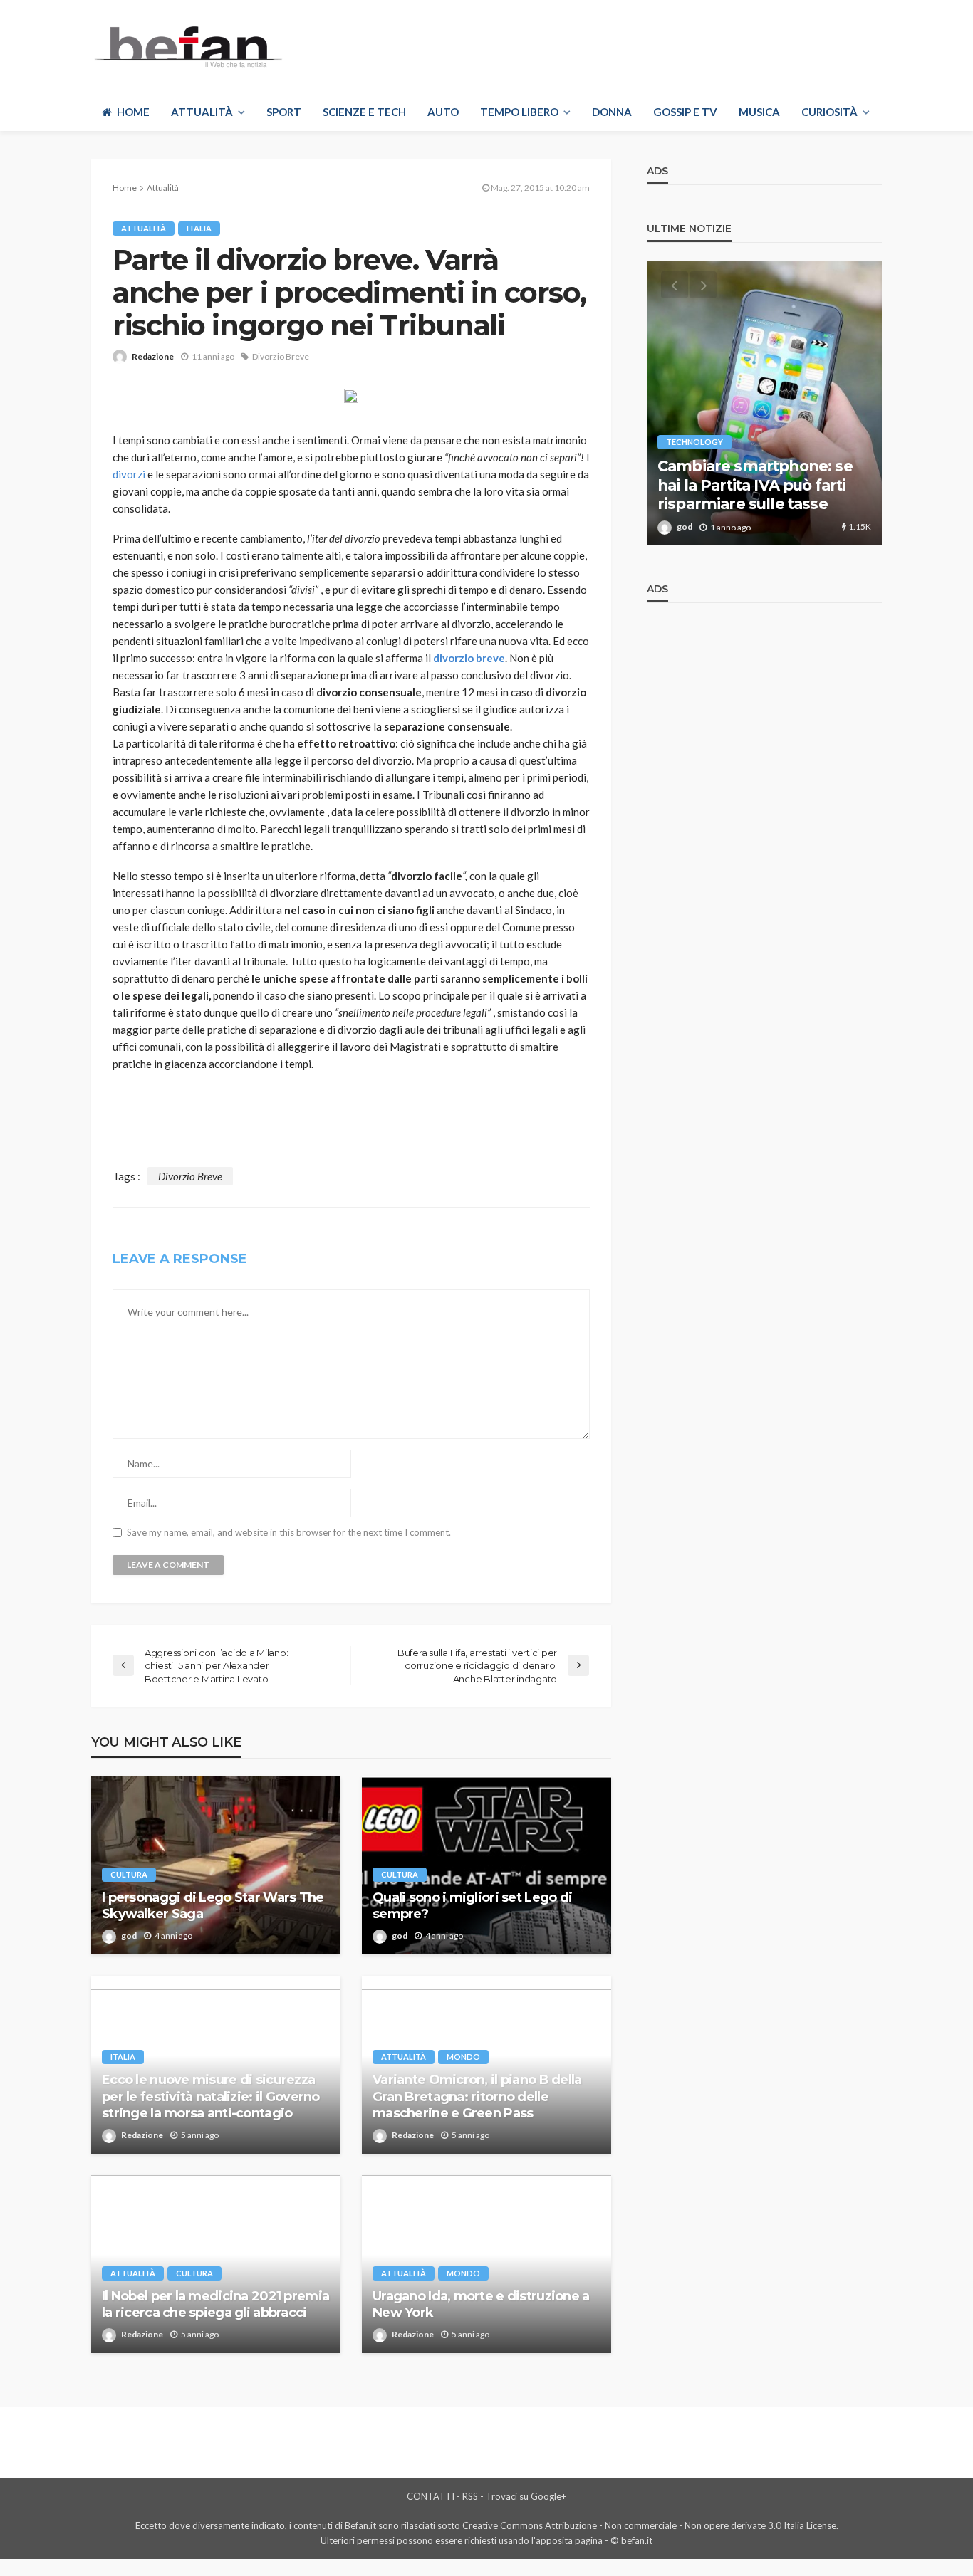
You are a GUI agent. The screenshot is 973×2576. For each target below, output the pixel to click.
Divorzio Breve (281, 356)
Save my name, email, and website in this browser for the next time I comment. (289, 1533)
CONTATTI (431, 2496)
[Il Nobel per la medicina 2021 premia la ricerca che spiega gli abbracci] (216, 2264)
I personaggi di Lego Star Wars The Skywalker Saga (213, 1906)
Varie (677, 423)
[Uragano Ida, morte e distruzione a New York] (486, 2264)
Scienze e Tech (364, 112)
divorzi (129, 474)
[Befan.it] (187, 46)
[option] (764, 403)
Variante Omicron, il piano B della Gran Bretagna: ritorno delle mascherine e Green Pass (477, 2096)
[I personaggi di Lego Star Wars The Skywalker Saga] (216, 1865)
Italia (199, 228)
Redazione (153, 356)
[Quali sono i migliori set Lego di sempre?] (486, 1865)
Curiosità (829, 112)
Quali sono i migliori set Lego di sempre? (472, 1906)
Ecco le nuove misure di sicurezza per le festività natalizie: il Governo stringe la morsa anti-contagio (211, 2096)
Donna (612, 112)
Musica (759, 112)
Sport (284, 112)
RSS (470, 2496)
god (129, 1936)
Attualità (202, 112)
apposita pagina (569, 2540)
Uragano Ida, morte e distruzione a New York (481, 2304)
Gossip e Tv (685, 112)
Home (133, 112)
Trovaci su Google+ (526, 2496)
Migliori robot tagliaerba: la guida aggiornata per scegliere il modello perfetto (758, 476)
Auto (443, 112)
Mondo (463, 2057)
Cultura (129, 1874)
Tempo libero (519, 112)
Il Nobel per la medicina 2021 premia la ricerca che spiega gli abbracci (215, 2304)
